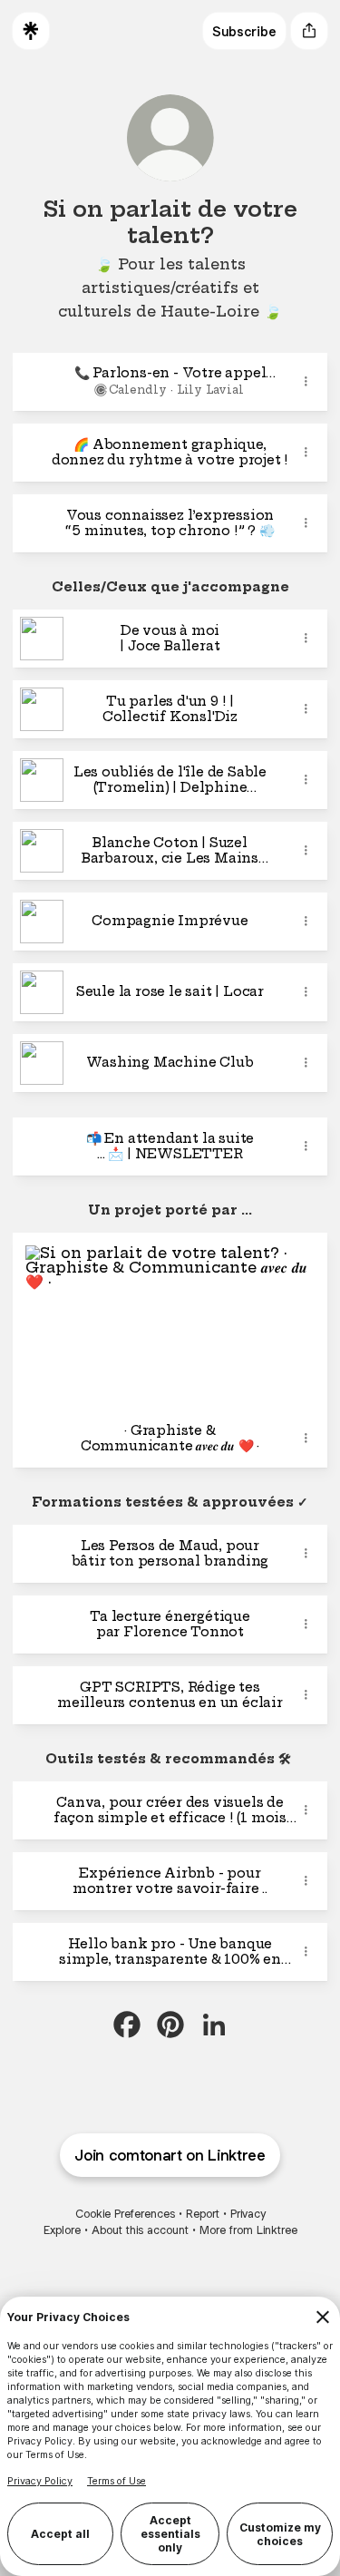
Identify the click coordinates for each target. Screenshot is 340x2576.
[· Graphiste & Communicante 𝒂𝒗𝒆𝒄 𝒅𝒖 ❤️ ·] (170, 1321)
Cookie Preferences (125, 2214)
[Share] (306, 382)
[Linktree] (31, 31)
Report (203, 2214)
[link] (127, 2025)
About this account (140, 2230)
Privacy (248, 2214)
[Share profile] (309, 31)
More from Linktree (248, 2230)
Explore (62, 2230)
